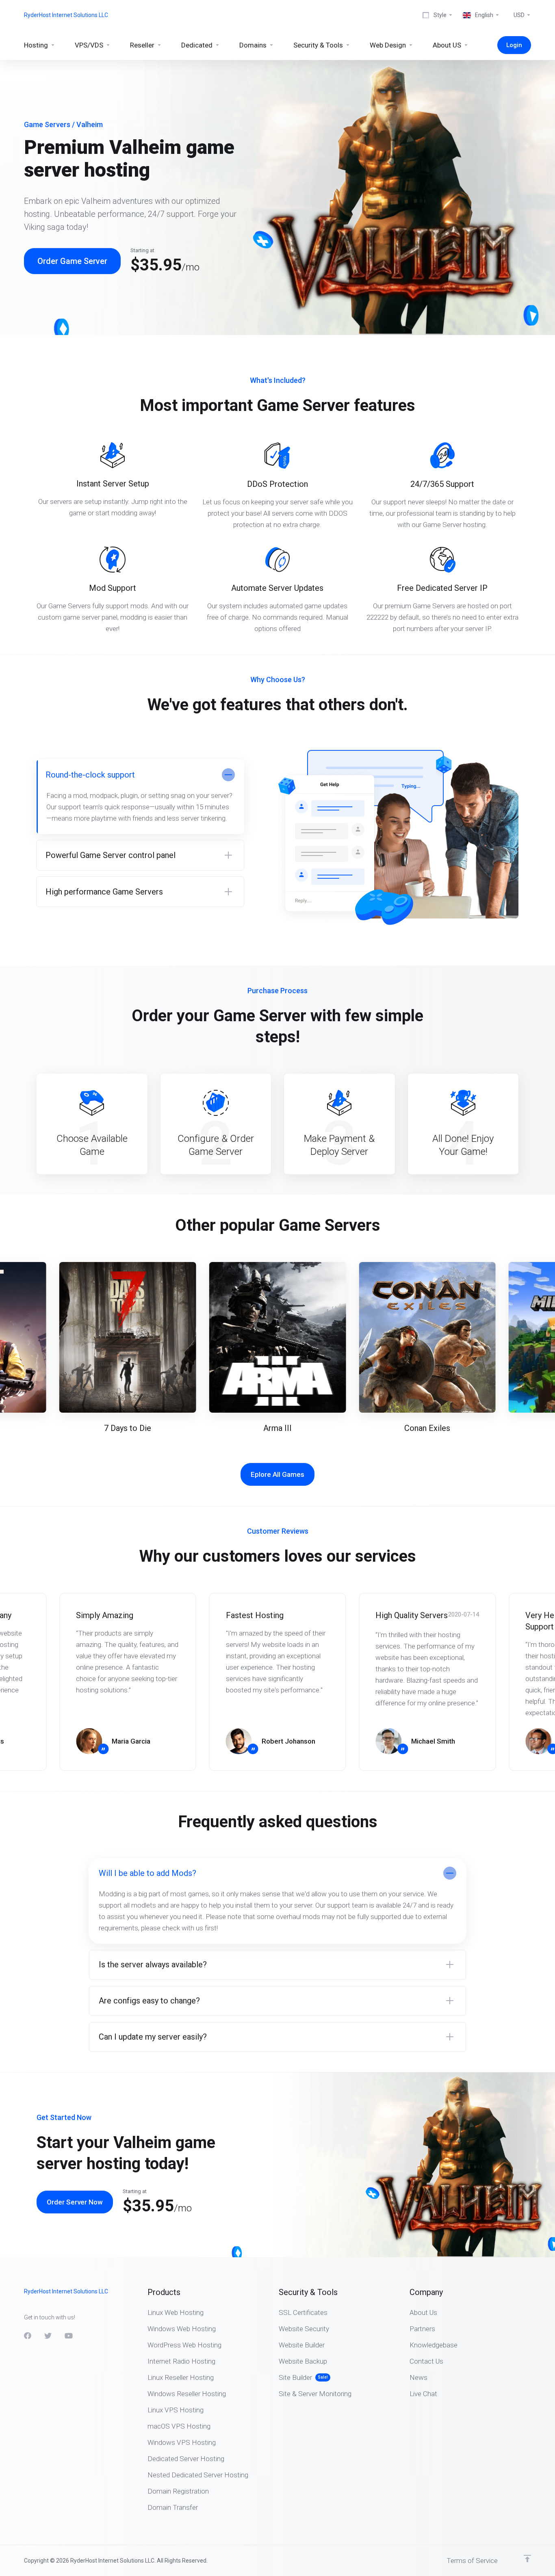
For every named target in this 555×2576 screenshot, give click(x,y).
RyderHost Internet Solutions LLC (66, 15)
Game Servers (47, 124)
